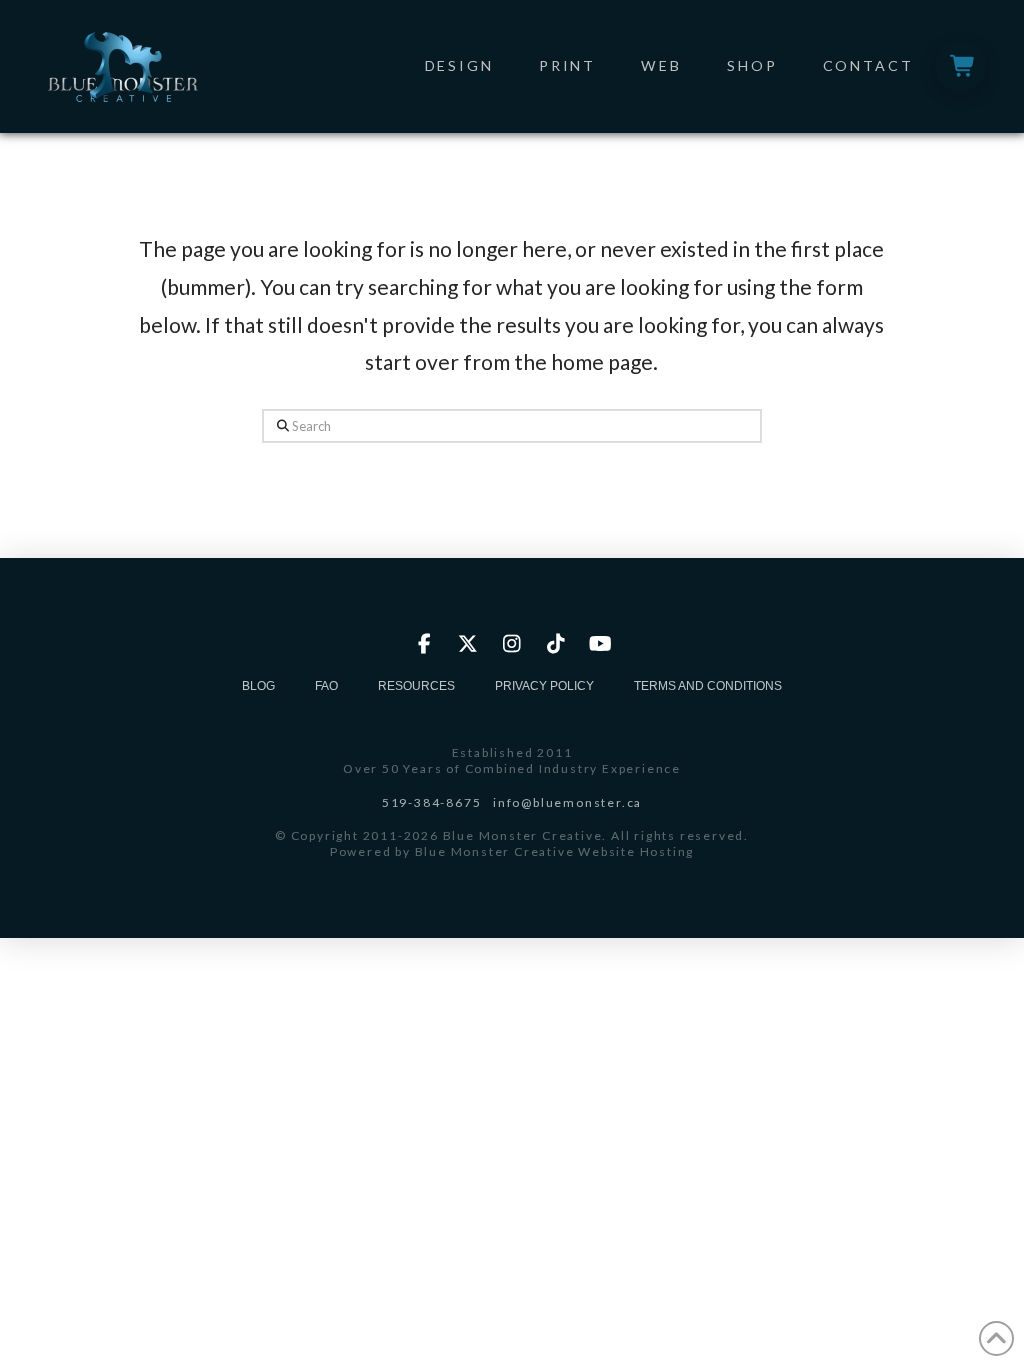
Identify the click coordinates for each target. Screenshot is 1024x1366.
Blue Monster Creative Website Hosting (555, 851)
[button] (960, 66)
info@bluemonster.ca (567, 802)
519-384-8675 (432, 802)
